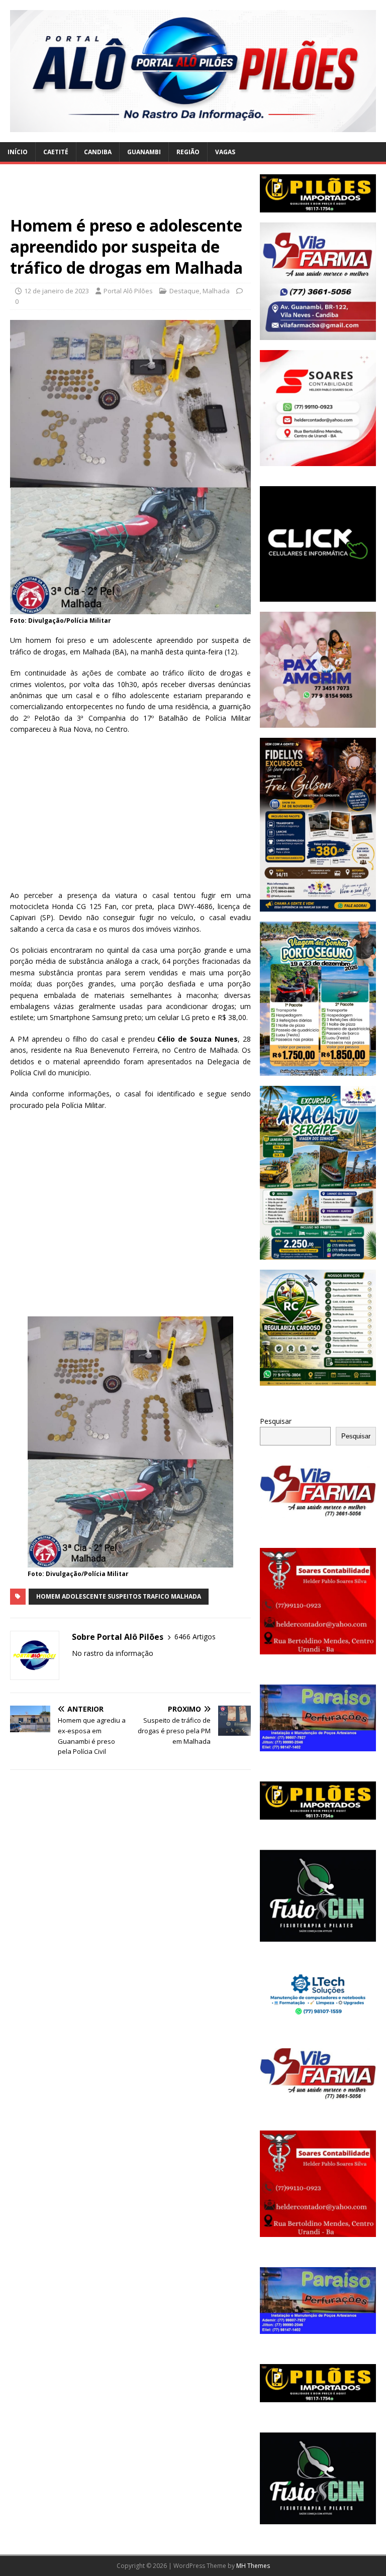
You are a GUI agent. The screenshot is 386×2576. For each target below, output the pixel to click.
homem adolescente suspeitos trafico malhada (119, 1596)
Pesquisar (276, 1421)
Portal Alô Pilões (128, 291)
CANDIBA (98, 152)
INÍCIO (18, 152)
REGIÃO (188, 152)
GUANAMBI (144, 152)
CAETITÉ (56, 152)
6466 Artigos (195, 1637)
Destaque (184, 291)
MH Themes (253, 2566)
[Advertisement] (130, 195)
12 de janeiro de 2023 (57, 291)
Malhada (216, 291)
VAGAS (225, 152)
